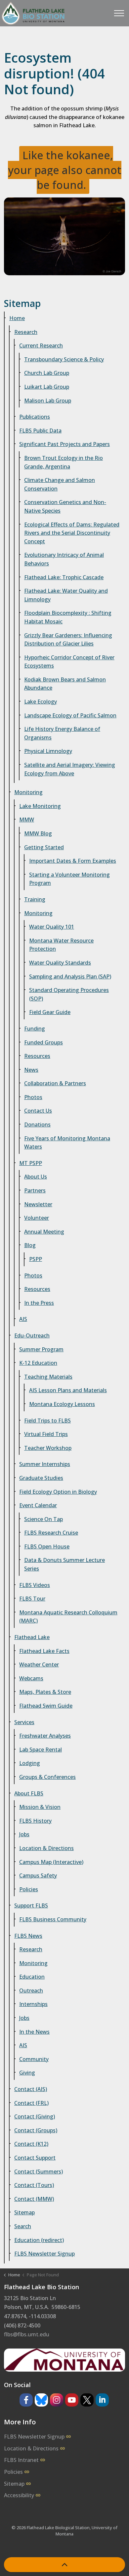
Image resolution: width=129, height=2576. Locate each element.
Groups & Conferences (47, 1777)
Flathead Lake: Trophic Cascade (64, 577)
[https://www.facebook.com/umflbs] (26, 2400)
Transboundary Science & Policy (64, 359)
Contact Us (38, 1111)
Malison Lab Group (48, 401)
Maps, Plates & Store (45, 1692)
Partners (35, 1190)
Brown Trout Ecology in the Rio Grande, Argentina (64, 462)
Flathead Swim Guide (46, 1706)
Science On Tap (43, 1519)
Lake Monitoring (40, 806)
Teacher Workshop (48, 1448)
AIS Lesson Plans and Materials (68, 1390)
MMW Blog (38, 833)
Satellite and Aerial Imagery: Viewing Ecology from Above (70, 769)
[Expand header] (119, 13)
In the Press (39, 1303)
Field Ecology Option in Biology (58, 1492)
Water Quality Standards (60, 963)
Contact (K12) (31, 2144)
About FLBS (29, 1793)
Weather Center (39, 1664)
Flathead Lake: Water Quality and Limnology (66, 595)
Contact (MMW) (34, 2199)
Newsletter (38, 1204)
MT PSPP (31, 1163)
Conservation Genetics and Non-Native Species (65, 506)
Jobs (24, 1834)
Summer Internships (45, 1464)
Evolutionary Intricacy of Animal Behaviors (64, 559)
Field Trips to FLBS (47, 1421)
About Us (36, 1177)
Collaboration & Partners (55, 1083)
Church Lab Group (47, 373)
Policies (29, 1889)
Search (23, 2226)
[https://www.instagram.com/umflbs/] (57, 2400)
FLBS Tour (32, 1599)
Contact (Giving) (35, 2116)
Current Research (41, 345)
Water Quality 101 (52, 927)
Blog (30, 1245)
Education (32, 1977)
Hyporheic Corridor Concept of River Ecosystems (69, 662)
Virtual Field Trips (46, 1434)
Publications (35, 417)
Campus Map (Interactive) (51, 1862)
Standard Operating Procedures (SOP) (69, 994)
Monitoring (28, 792)
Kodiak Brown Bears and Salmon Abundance (65, 684)
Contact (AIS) (31, 2089)
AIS (23, 1319)
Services (24, 1722)
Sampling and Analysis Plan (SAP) (70, 976)
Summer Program (41, 1349)
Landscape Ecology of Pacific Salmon (70, 715)
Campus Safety (38, 1875)
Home (17, 318)
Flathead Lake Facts (44, 1651)
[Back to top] (64, 2565)
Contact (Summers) (39, 2172)
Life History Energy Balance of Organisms (62, 733)
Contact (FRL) (31, 2103)
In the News (34, 2032)
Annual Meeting (44, 1232)
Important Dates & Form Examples (73, 861)
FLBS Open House (47, 1546)
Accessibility (19, 2495)
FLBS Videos (35, 1585)
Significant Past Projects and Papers (64, 444)
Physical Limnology (48, 751)
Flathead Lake (32, 1637)
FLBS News (28, 1936)
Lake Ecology (41, 702)
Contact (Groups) (36, 2130)
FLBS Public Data (40, 431)
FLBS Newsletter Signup (44, 2254)
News (31, 1070)
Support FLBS (31, 1905)
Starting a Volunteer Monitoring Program (69, 879)
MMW (27, 820)
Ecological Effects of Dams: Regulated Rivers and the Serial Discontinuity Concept (72, 533)
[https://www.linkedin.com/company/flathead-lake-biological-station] (102, 2400)
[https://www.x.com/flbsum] (87, 2400)
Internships (33, 2004)
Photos (33, 1097)
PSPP (36, 1259)
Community (34, 2059)
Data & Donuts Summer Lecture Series (64, 1564)
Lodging (30, 1763)
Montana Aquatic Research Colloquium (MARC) (68, 1617)
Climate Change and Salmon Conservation (60, 484)
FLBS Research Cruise (51, 1533)
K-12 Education (38, 1363)
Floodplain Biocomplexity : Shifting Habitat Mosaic (68, 617)
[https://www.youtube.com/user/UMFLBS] (72, 2400)
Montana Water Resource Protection (61, 945)
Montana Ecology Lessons (62, 1404)
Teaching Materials (48, 1377)
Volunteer (37, 1218)
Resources (37, 1056)
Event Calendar (38, 1505)
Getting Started (44, 847)
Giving (27, 2073)
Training (35, 899)
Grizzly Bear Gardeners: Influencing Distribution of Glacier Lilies (68, 640)
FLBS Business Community (53, 1919)
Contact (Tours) (34, 2185)
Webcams (31, 1678)
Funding (35, 1029)
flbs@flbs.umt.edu (27, 2334)
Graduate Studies (41, 1478)
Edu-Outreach (32, 1335)
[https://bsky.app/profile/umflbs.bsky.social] (41, 2400)
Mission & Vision (40, 1807)
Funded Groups (43, 1042)
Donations (37, 1124)
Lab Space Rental (41, 1750)
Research (26, 332)
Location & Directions (46, 1848)
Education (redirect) (39, 2240)
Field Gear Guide (50, 1012)
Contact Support (35, 2158)
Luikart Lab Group (47, 387)
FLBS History (35, 1821)
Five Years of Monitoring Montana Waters (67, 1143)
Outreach (31, 1991)
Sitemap (24, 2212)
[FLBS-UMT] (33, 13)
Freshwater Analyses (45, 1736)
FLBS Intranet (21, 2460)
